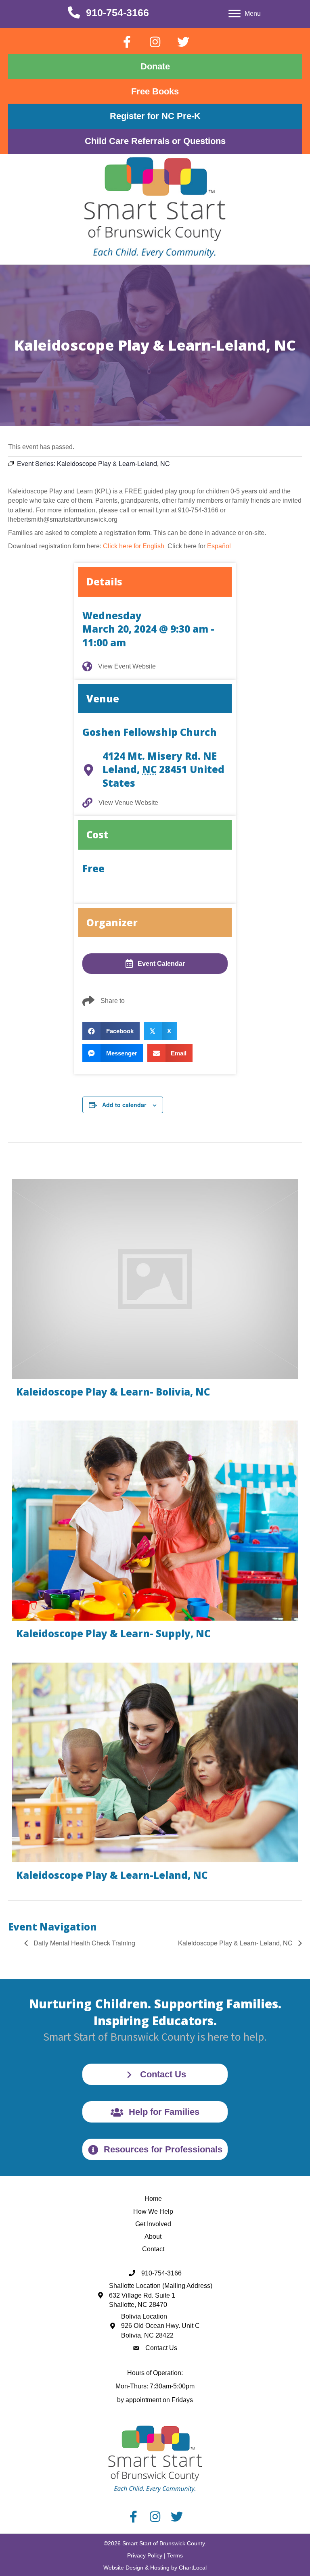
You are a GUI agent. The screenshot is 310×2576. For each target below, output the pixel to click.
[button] (127, 42)
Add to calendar (124, 1105)
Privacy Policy (145, 2555)
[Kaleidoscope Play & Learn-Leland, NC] (155, 1775)
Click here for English (134, 546)
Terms (175, 2555)
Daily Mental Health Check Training (84, 1943)
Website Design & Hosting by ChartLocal (155, 2568)
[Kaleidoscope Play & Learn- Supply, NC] (155, 1533)
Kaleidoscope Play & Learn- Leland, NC (236, 1943)
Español (219, 546)
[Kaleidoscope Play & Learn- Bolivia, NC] (155, 1292)
